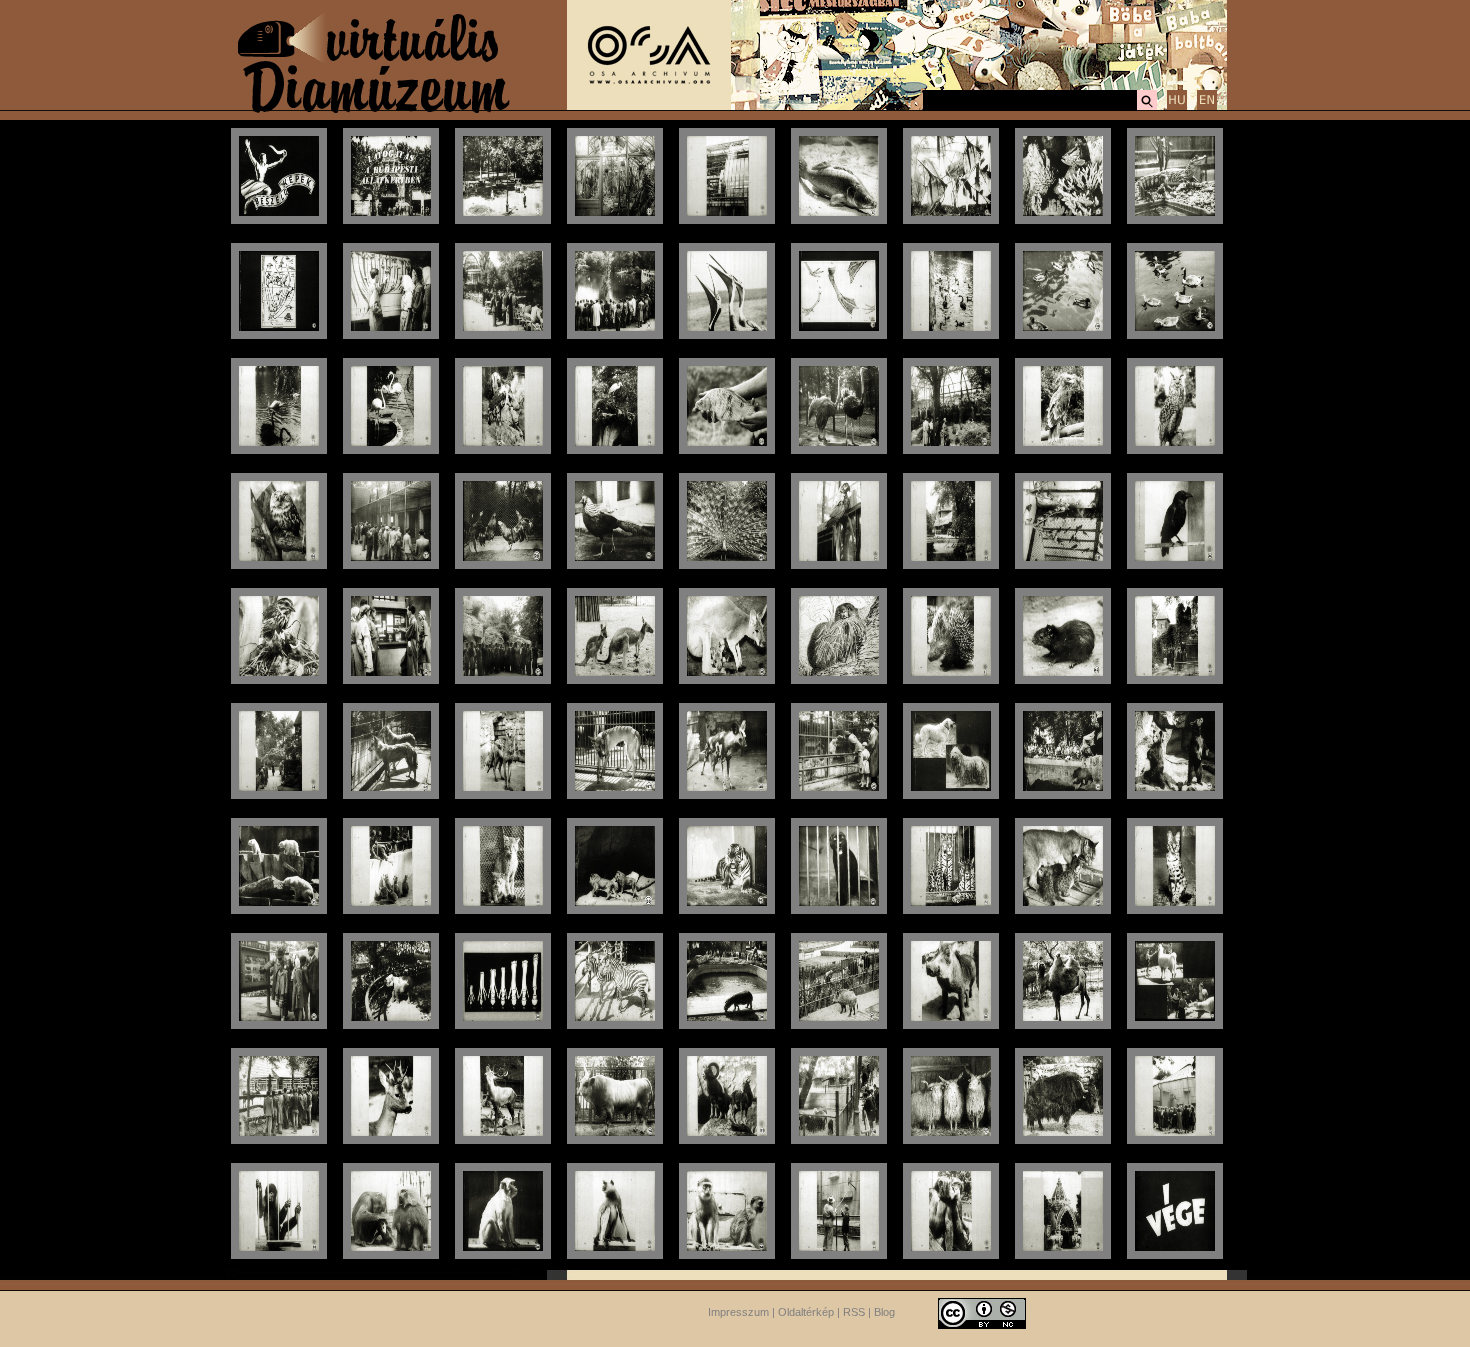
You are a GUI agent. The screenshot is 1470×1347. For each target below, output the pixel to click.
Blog (884, 1312)
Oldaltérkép (806, 1312)
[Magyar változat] (1177, 107)
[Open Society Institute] (649, 106)
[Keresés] (1147, 107)
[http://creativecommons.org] (982, 1312)
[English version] (1207, 107)
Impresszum (738, 1312)
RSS (854, 1312)
